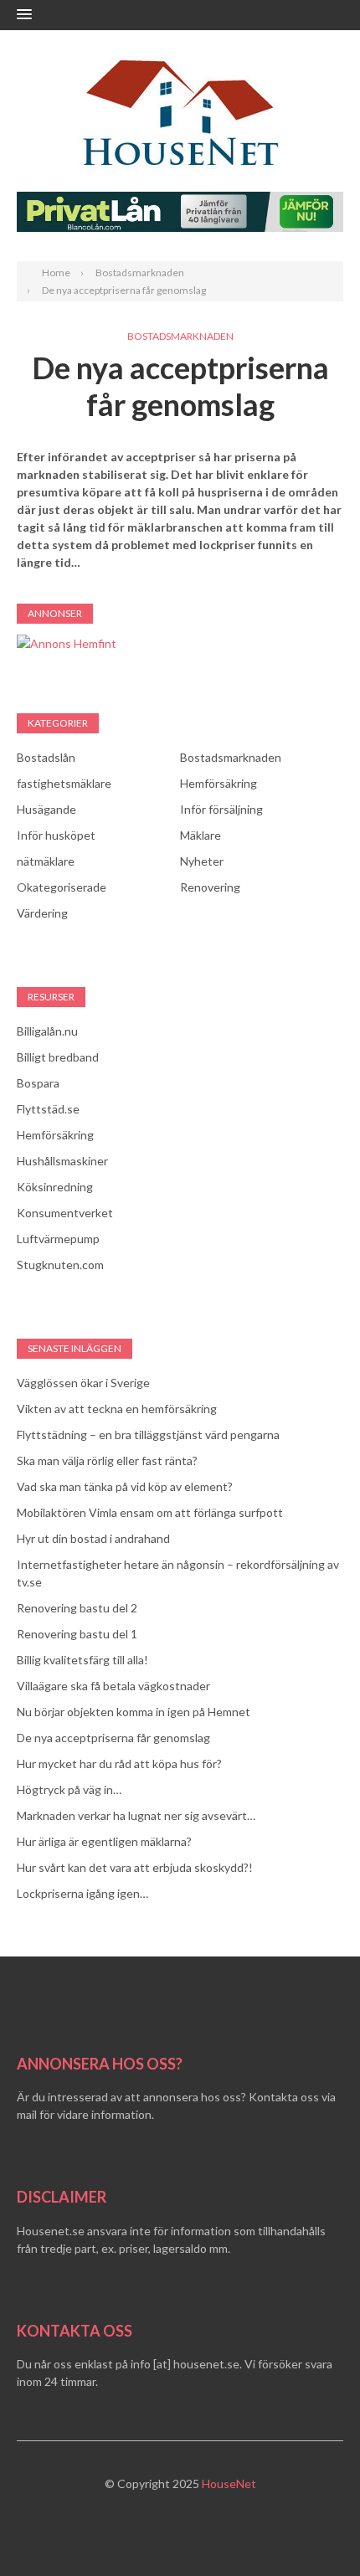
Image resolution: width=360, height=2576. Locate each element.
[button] (24, 15)
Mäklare (201, 835)
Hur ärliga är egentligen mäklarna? (104, 1841)
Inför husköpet (56, 835)
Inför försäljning (221, 809)
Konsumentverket (65, 1213)
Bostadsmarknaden (180, 336)
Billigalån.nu (47, 1031)
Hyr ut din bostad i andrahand (93, 1538)
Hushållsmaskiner (62, 1161)
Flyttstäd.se (48, 1109)
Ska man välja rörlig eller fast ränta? (107, 1460)
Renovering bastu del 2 (77, 1608)
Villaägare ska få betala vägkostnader (113, 1686)
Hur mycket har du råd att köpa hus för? (119, 1764)
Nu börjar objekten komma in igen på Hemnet (134, 1712)
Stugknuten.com (60, 1265)
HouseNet (229, 2483)
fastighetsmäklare (64, 783)
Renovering (210, 887)
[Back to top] (313, 2529)
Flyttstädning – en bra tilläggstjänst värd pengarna (148, 1435)
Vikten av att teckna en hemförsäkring (117, 1409)
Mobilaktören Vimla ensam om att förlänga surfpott (150, 1512)
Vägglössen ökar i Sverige (83, 1383)
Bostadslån (46, 757)
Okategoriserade (62, 887)
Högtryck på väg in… (69, 1789)
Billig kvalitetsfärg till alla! (82, 1660)
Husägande (46, 809)
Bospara (38, 1083)
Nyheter (202, 861)
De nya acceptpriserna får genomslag (113, 1738)
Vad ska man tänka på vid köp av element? (125, 1486)
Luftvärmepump (58, 1239)
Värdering (42, 913)
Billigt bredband (58, 1057)
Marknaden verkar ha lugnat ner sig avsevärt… (136, 1815)
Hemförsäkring (219, 783)
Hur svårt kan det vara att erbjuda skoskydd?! (135, 1867)
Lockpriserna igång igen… (82, 1893)
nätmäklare (46, 861)
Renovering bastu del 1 (77, 1634)
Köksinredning (55, 1187)
